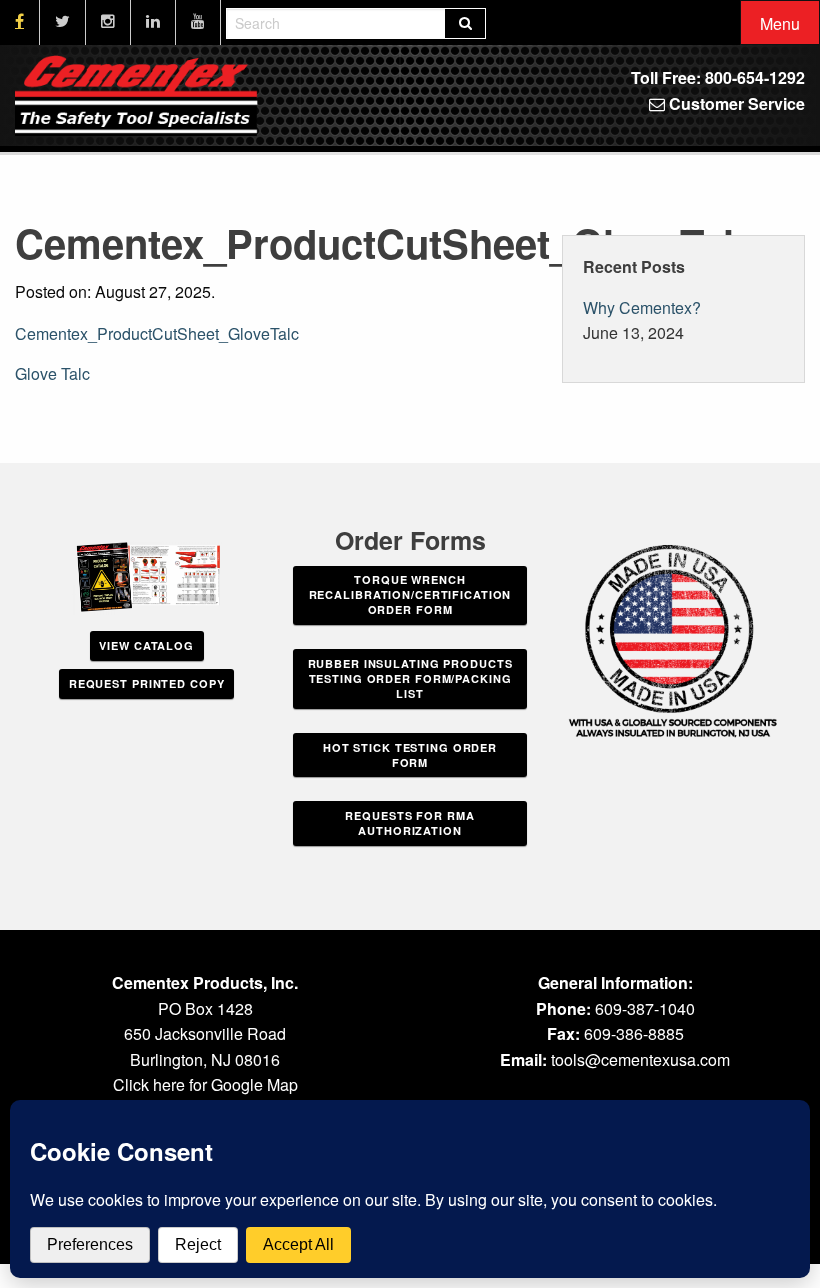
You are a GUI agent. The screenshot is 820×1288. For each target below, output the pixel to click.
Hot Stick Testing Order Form (410, 755)
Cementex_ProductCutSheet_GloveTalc (157, 333)
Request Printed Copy (147, 683)
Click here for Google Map (205, 1084)
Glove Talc (52, 373)
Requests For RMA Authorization (409, 823)
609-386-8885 (634, 1033)
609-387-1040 (645, 1008)
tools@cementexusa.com (640, 1059)
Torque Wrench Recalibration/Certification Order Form (410, 594)
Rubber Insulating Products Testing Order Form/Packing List (410, 678)
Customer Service (735, 103)
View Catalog (146, 645)
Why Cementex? (642, 307)
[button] (780, 23)
